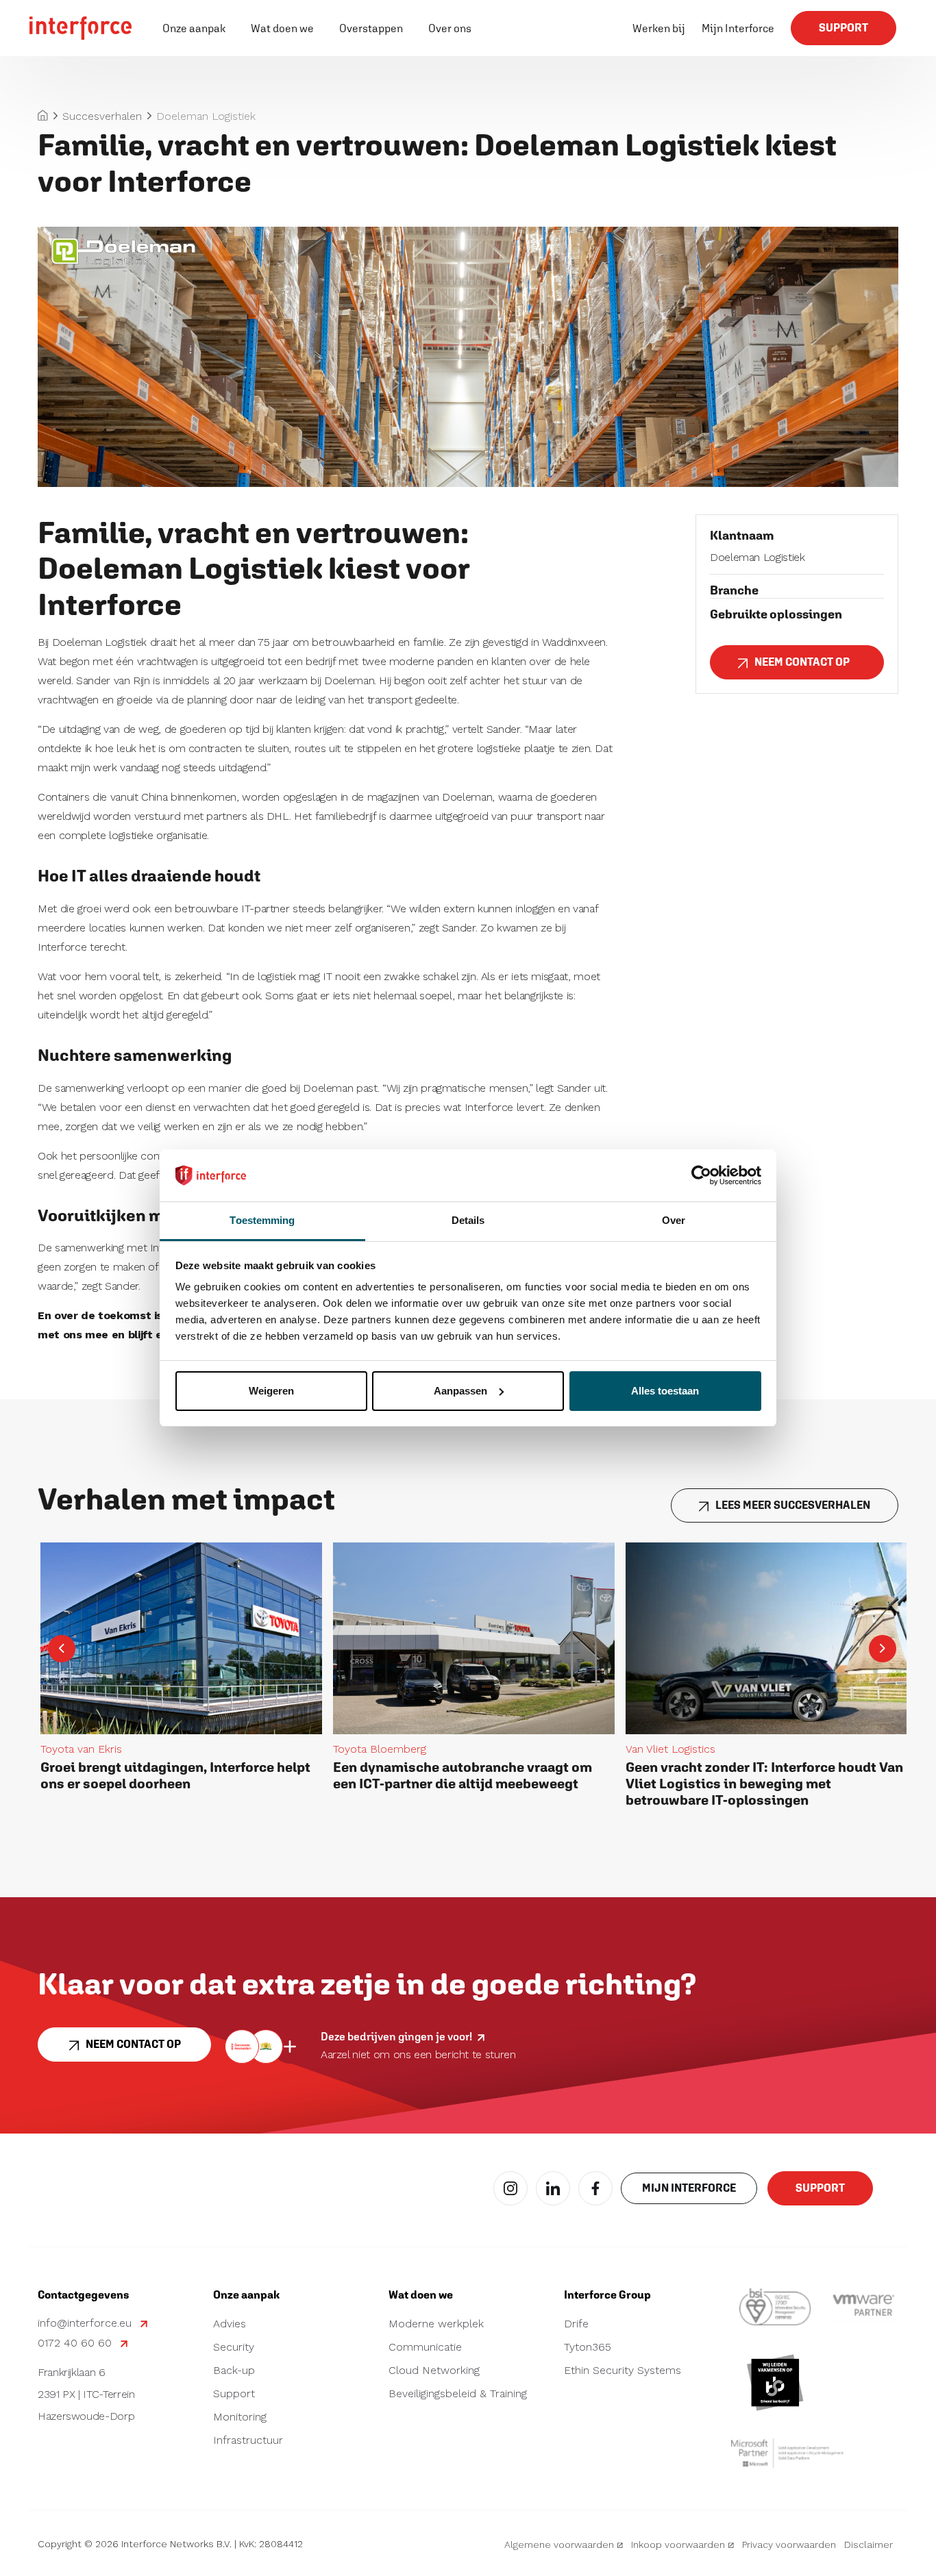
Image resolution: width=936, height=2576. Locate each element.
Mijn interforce (689, 2188)
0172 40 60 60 (76, 2343)
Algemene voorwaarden (559, 2544)
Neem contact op (133, 2044)
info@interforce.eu (86, 2324)
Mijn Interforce (738, 28)
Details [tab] (468, 1220)
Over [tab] (674, 1220)
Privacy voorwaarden (789, 2544)
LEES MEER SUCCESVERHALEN (793, 1505)
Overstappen (371, 28)
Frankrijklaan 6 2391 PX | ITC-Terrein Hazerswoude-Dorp (86, 2395)
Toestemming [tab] (262, 1220)
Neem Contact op (802, 662)
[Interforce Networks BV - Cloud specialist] (81, 28)
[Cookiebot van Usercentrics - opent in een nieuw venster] (701, 1175)
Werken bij (659, 28)
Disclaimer (869, 2544)
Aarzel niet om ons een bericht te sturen (418, 2054)
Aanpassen (460, 1391)
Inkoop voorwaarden (678, 2544)
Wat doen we (282, 28)
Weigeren (271, 1391)
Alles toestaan (665, 1391)
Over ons (450, 28)
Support (843, 28)
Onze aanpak (194, 28)
